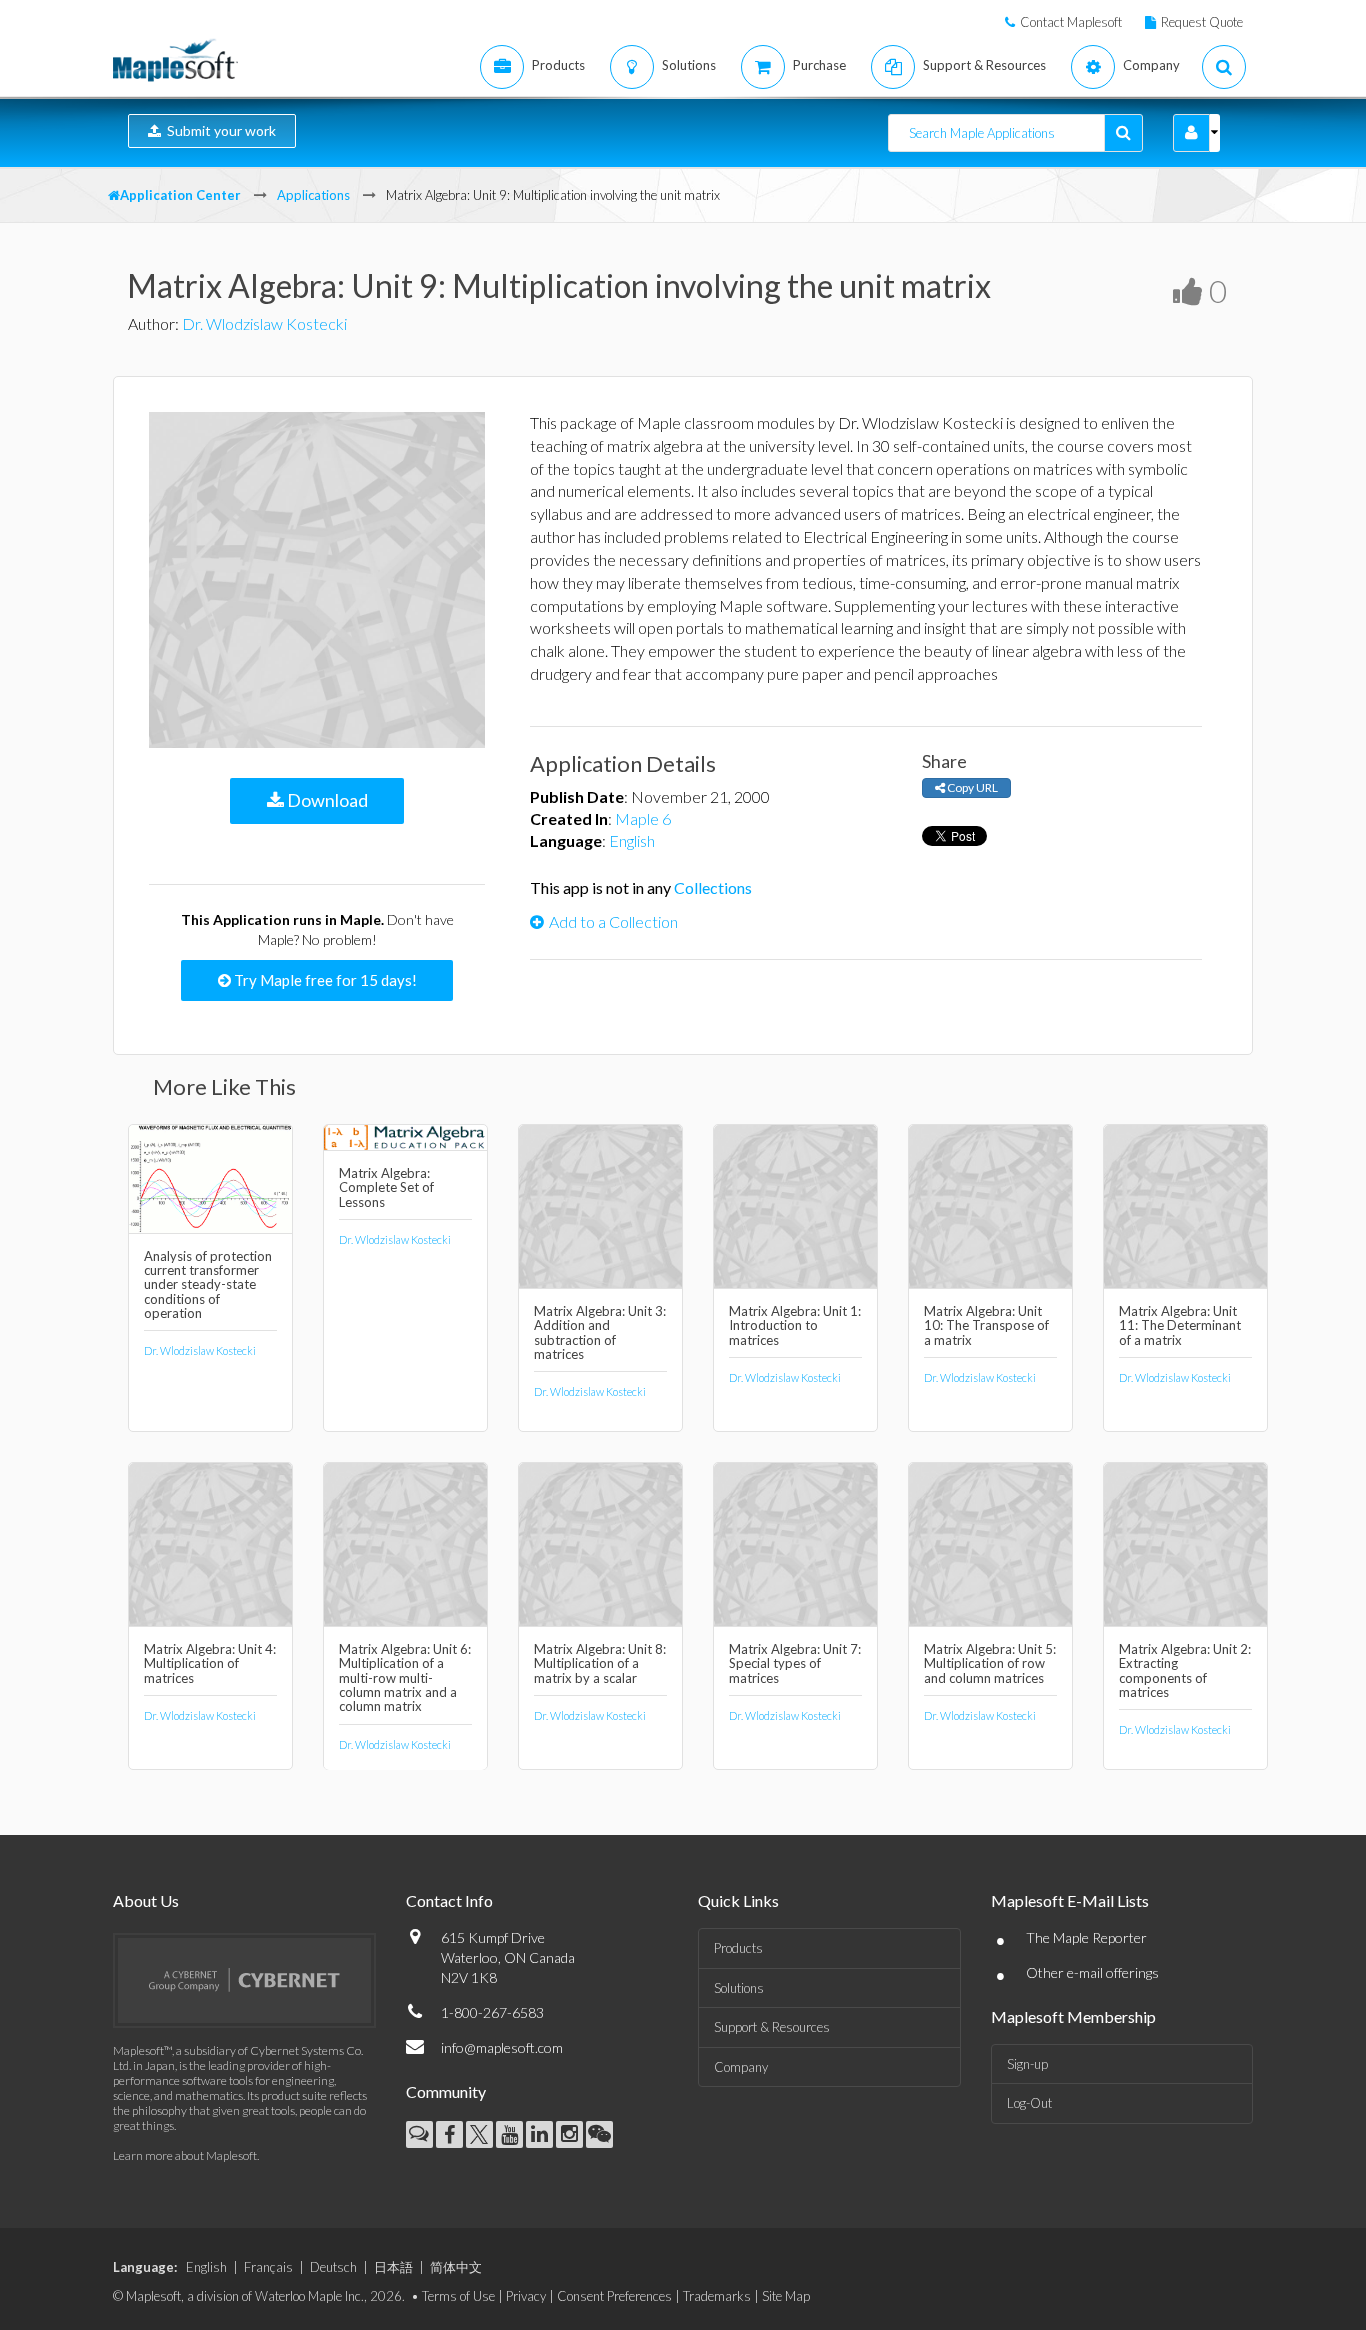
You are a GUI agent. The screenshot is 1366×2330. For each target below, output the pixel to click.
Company (741, 2067)
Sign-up (1027, 2064)
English (632, 840)
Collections (713, 887)
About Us (146, 1900)
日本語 (393, 2267)
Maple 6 (643, 818)
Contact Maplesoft (1071, 22)
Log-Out (1029, 2103)
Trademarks (717, 2296)
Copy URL (971, 787)
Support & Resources (772, 2027)
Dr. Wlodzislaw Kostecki (264, 323)
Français (268, 2267)
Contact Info (449, 1900)
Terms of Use (458, 2296)
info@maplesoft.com (502, 2047)
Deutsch (333, 2267)
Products (738, 1948)
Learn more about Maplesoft (185, 2155)
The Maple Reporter (1086, 1937)
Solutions (739, 1988)
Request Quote (1202, 22)
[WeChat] (599, 2134)
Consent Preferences (614, 2296)
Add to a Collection (613, 921)
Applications (313, 195)
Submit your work (218, 130)
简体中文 (456, 2267)
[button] (1191, 133)
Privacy (526, 2296)
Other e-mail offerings (1092, 1972)
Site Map (786, 2296)
